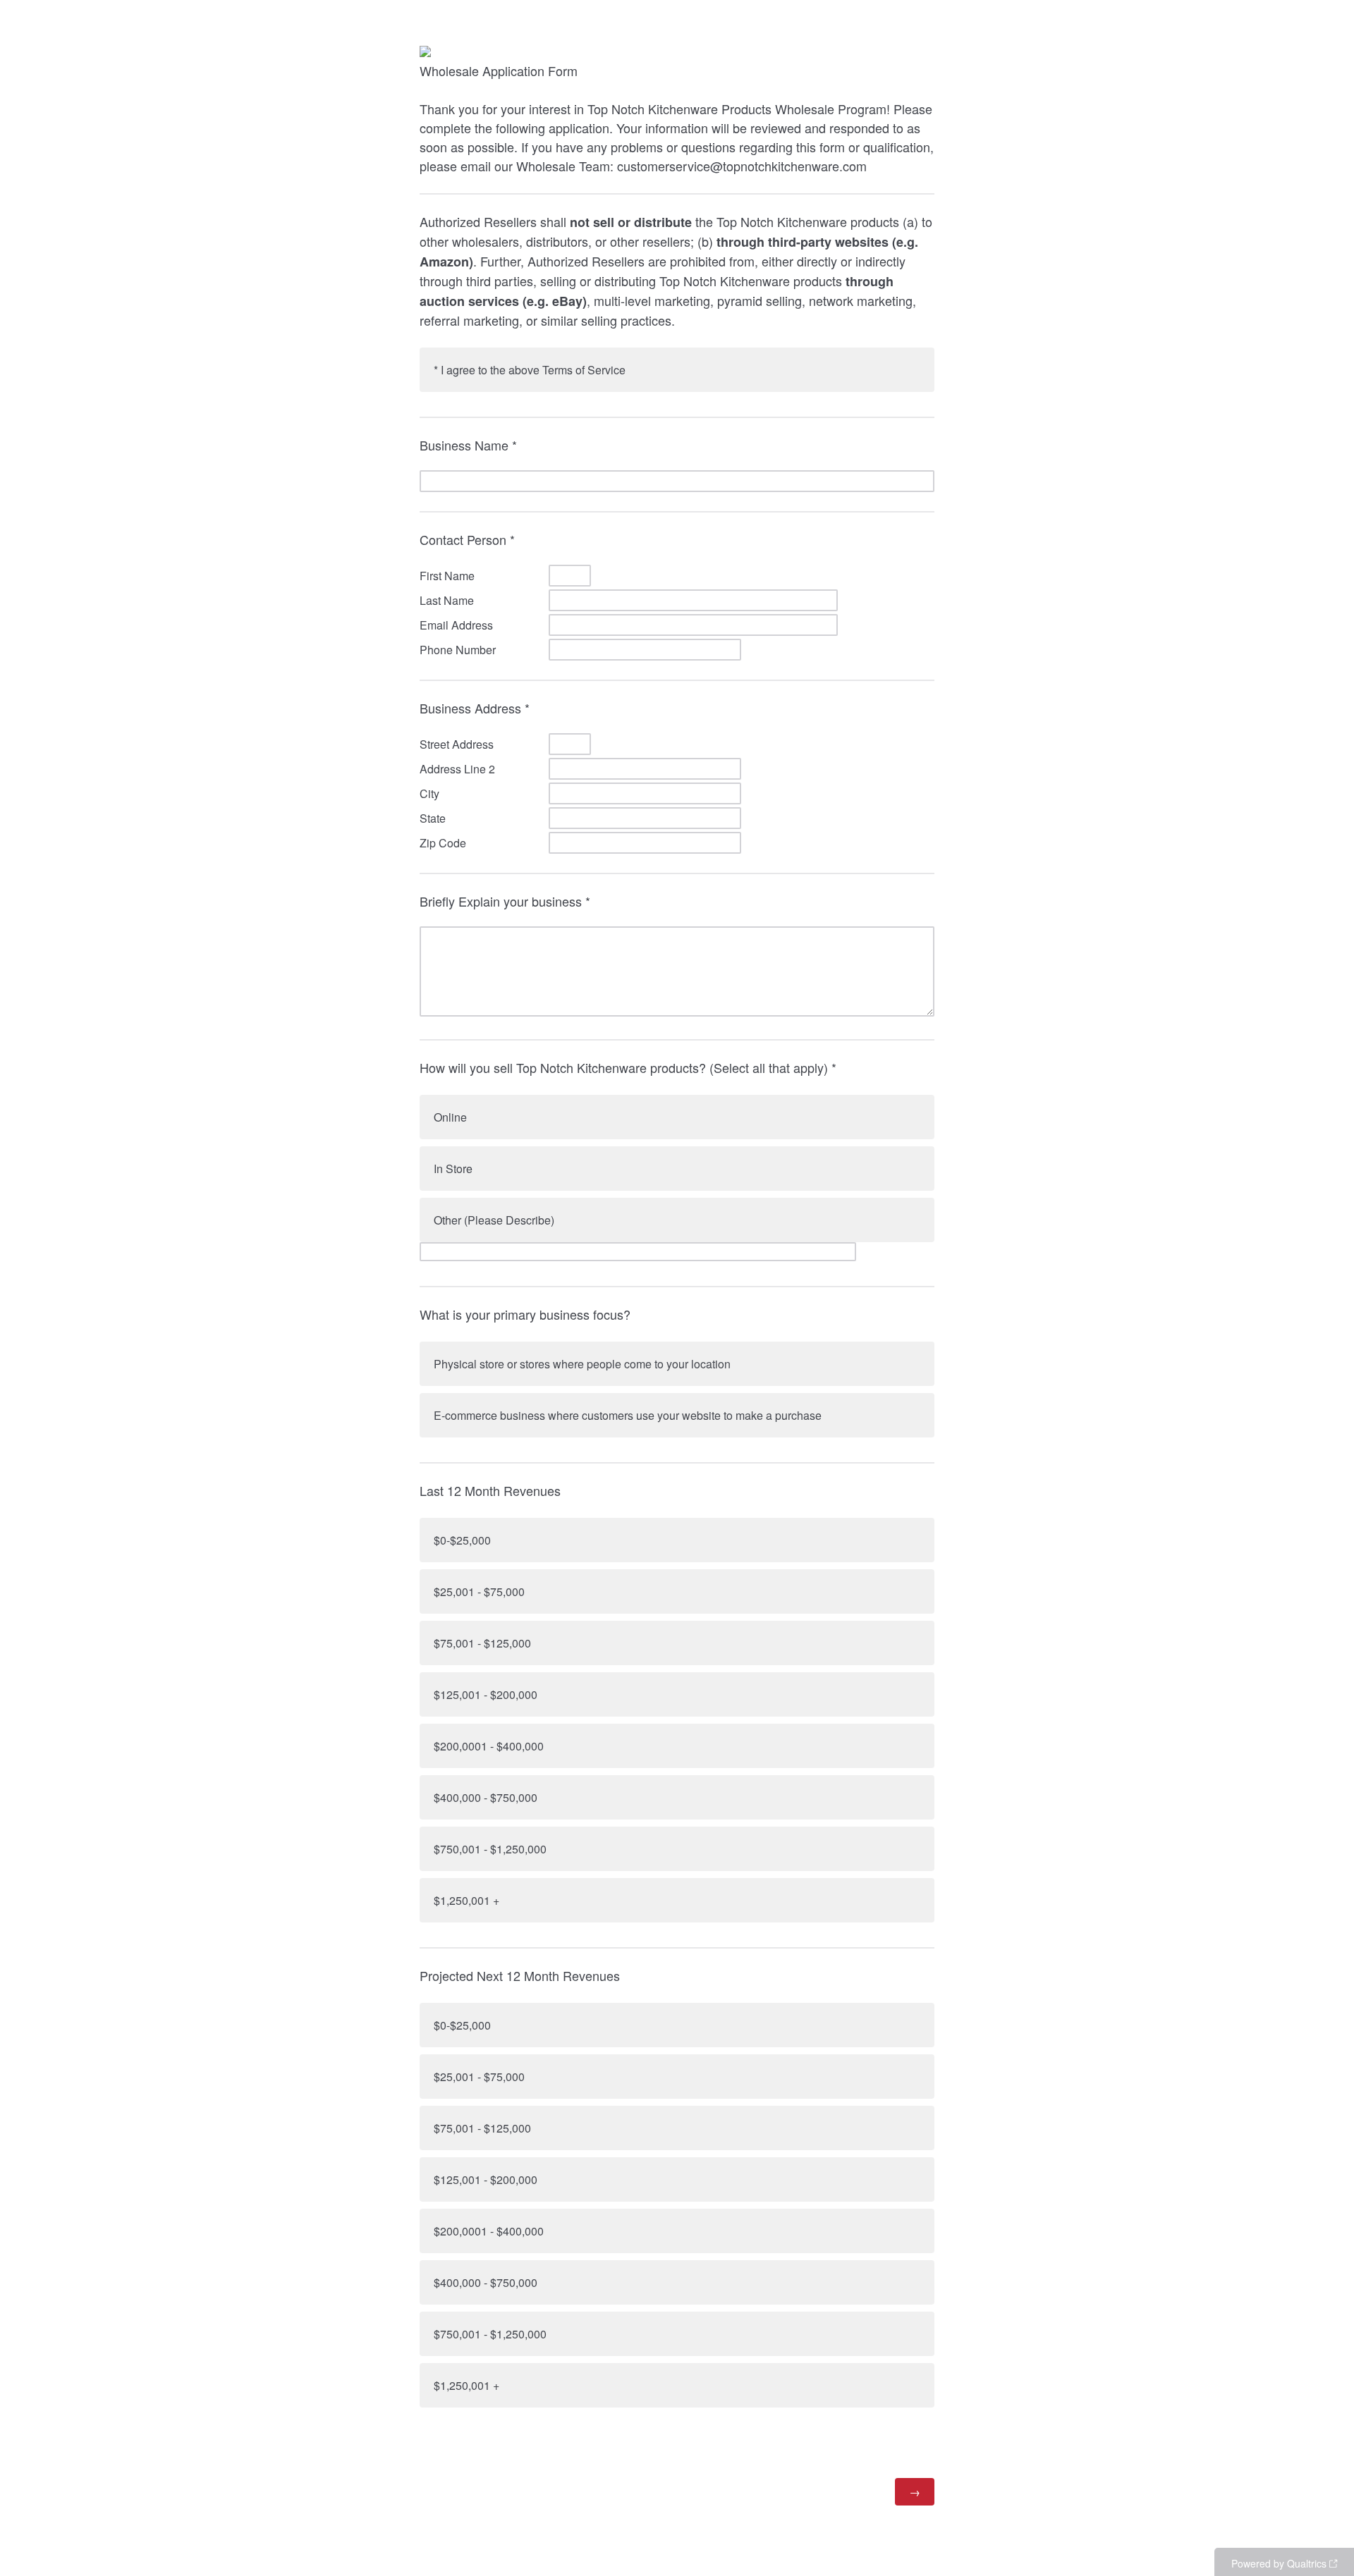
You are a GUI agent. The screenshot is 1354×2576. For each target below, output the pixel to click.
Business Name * (468, 445)
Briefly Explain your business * (505, 901)
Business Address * (475, 708)
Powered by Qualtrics (1279, 2563)
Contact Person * (467, 539)
